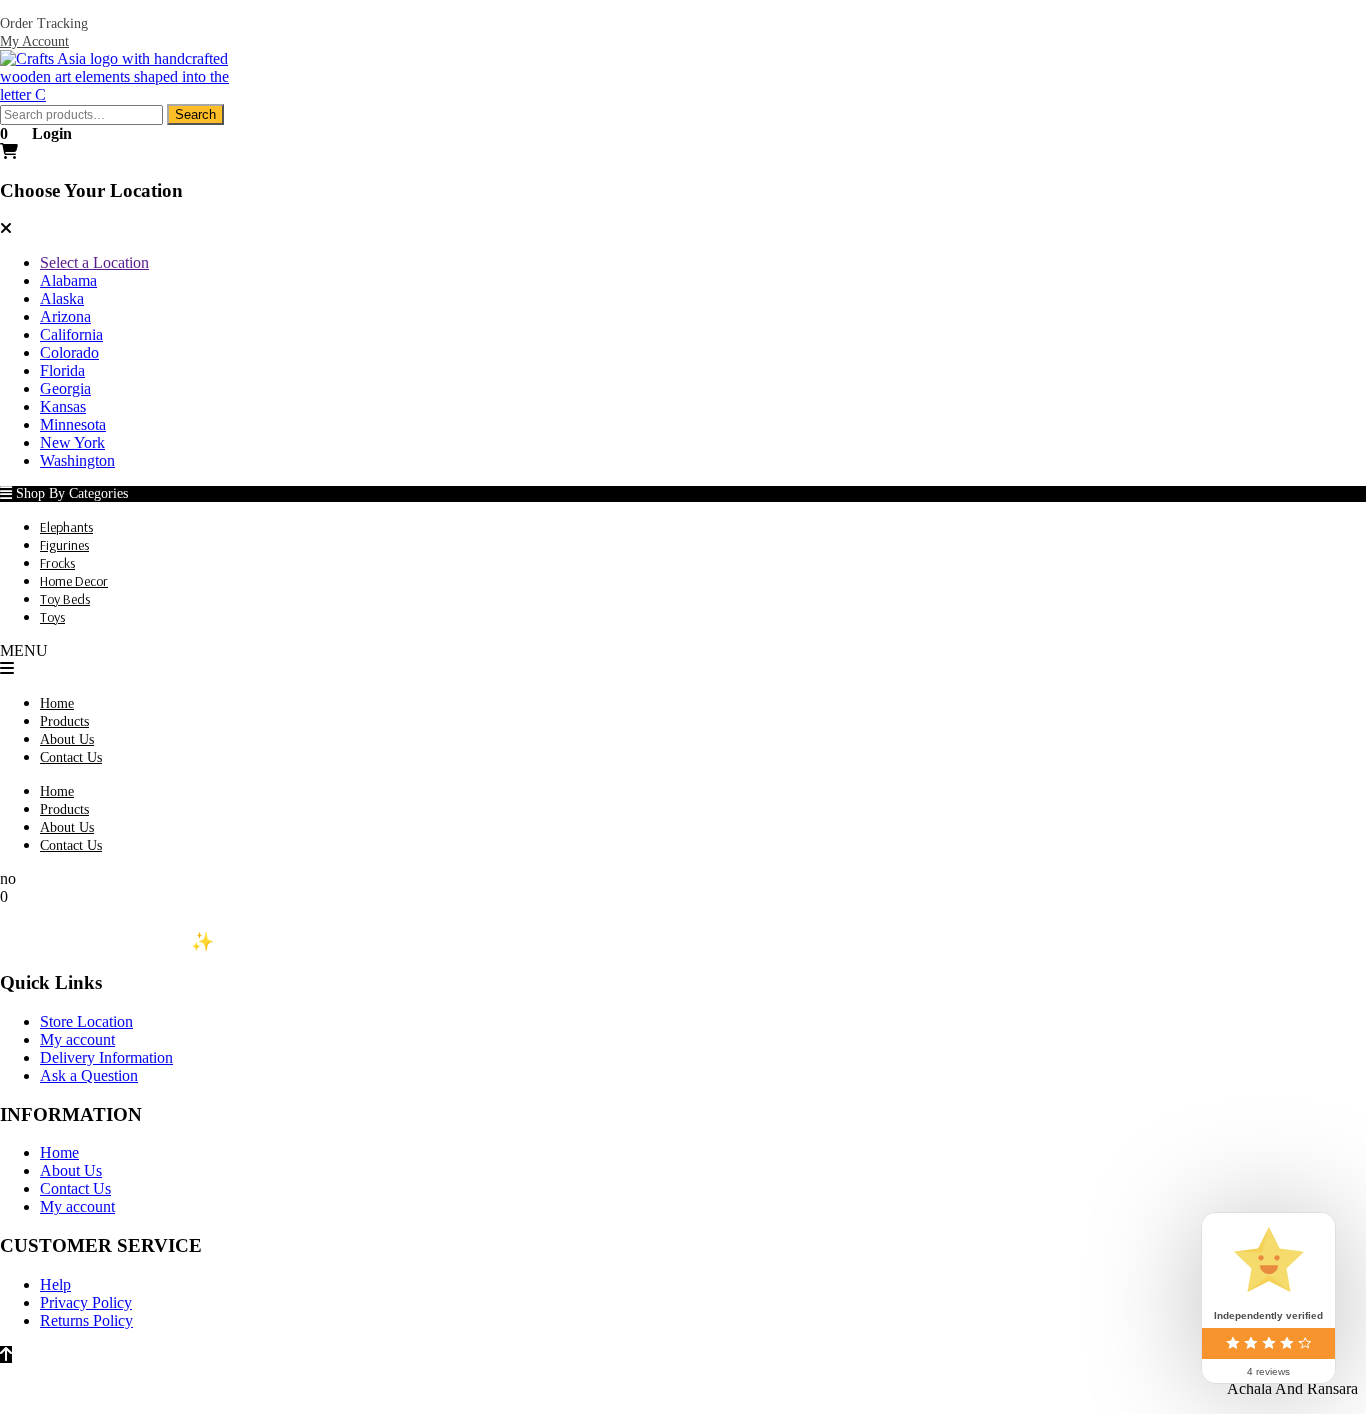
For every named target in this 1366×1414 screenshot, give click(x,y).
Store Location (86, 1021)
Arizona (65, 316)
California (71, 334)
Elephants (66, 527)
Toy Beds (65, 599)
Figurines (64, 545)
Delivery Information (106, 1057)
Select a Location (94, 262)
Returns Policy (86, 1320)
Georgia (65, 388)
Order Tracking (44, 23)
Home (57, 703)
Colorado (69, 352)
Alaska (62, 298)
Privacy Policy (86, 1302)
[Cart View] (9, 151)
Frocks (57, 563)
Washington (77, 460)
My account (77, 1039)
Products (64, 721)
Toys (52, 617)
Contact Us (71, 757)
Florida (62, 370)
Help (55, 1284)
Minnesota (73, 424)
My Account (34, 41)
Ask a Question (89, 1075)
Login (52, 133)
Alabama (68, 280)
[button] (683, 669)
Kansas (63, 406)
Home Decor (74, 581)
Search (195, 114)
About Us (67, 739)
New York (72, 442)
